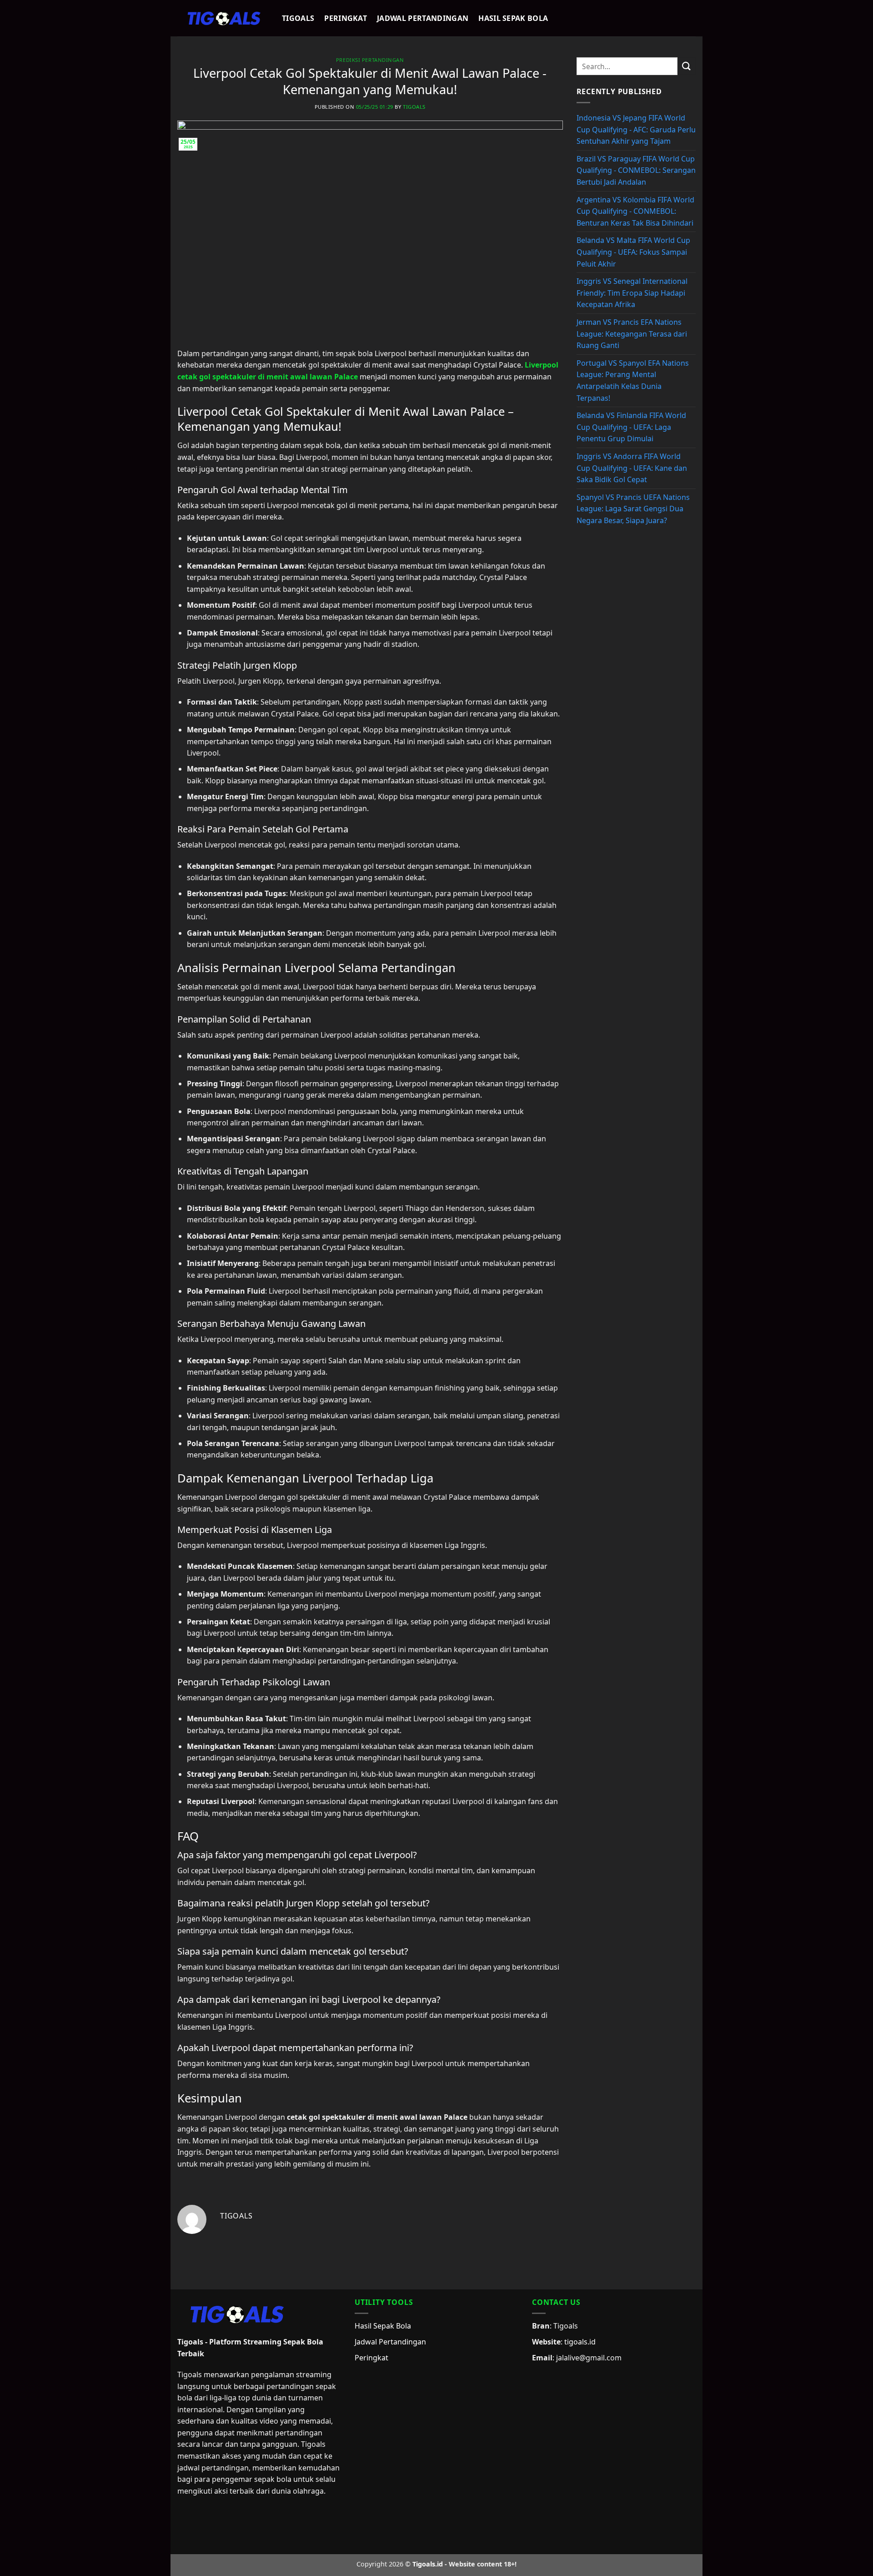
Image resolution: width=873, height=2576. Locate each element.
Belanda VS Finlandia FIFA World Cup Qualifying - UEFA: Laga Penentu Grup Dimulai (631, 427)
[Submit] (687, 66)
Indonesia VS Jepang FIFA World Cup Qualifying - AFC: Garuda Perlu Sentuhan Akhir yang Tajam (636, 129)
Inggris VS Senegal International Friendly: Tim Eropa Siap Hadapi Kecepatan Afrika (632, 293)
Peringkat (346, 18)
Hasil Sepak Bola (513, 18)
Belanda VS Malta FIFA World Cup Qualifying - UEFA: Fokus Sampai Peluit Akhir (633, 252)
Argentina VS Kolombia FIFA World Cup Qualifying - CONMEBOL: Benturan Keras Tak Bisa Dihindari (635, 211)
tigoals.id (580, 2342)
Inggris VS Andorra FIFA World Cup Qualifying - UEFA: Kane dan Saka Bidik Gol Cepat (632, 468)
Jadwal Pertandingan (423, 18)
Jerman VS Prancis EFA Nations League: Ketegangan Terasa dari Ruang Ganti (632, 334)
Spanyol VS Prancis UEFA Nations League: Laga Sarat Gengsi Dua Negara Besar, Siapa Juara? (633, 509)
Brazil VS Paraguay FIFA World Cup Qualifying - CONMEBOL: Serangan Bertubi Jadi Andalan (636, 170)
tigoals (414, 107)
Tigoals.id (428, 2564)
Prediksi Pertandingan (370, 60)
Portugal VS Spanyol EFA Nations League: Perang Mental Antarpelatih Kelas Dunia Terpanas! (633, 381)
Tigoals (298, 18)
